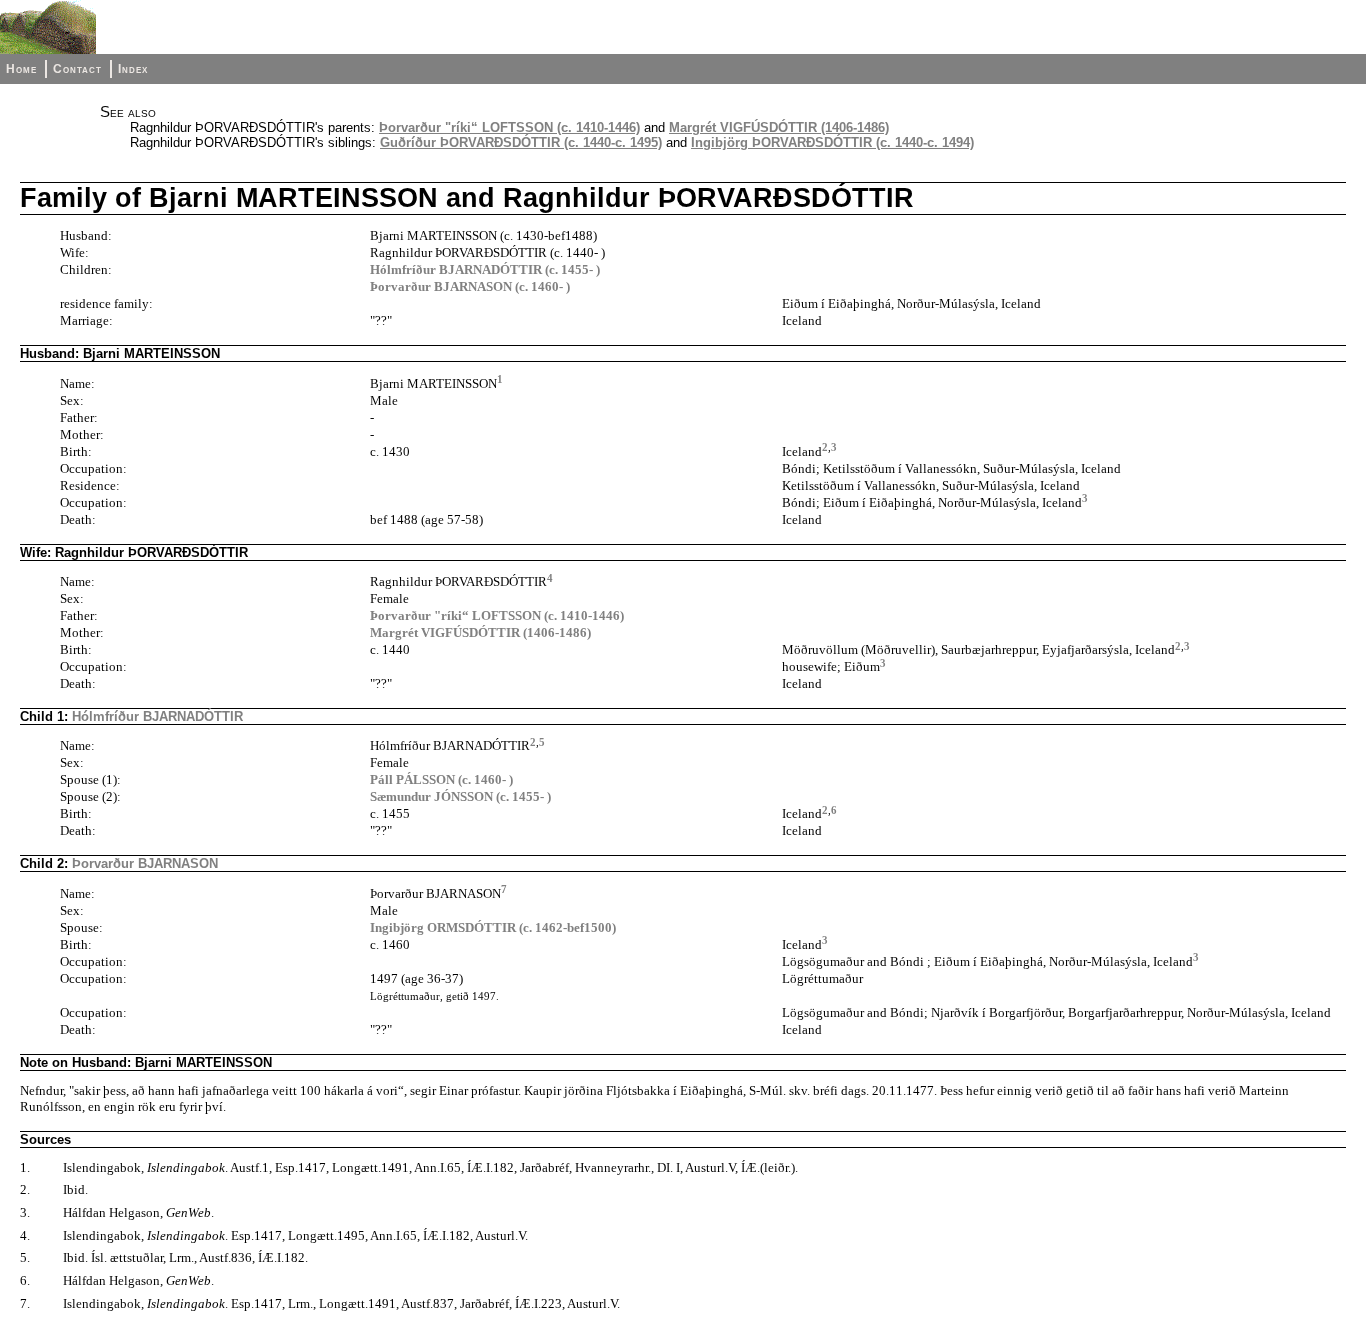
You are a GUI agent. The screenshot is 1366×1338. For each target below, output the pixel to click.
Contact (77, 69)
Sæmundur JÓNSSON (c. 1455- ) (460, 796)
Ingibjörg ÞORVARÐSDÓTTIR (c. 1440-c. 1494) (832, 142)
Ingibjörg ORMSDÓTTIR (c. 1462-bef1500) (493, 927)
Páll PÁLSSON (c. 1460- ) (441, 779)
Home (21, 69)
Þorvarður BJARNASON (145, 863)
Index (133, 69)
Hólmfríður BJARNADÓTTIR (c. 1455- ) (485, 269)
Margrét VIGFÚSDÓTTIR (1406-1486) (779, 127)
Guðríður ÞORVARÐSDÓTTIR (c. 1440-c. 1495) (521, 142)
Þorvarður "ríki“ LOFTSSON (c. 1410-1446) (509, 127)
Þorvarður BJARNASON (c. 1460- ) (470, 286)
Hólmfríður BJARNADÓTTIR (157, 716)
